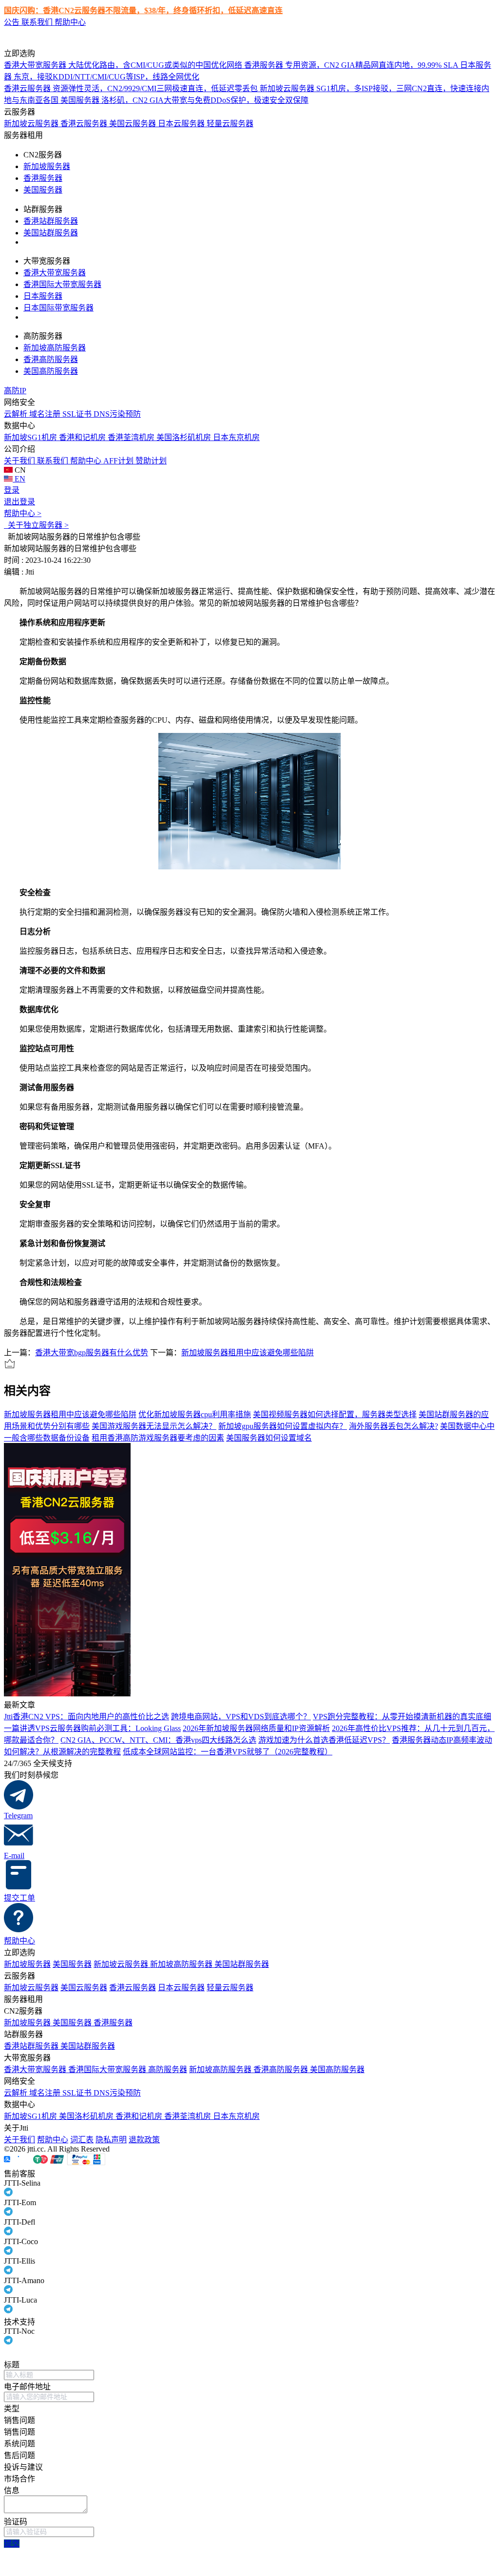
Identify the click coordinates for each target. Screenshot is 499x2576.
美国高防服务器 (51, 371)
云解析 (17, 414)
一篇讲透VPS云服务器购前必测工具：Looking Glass (92, 1728)
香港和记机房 (83, 437)
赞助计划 (151, 461)
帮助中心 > (23, 513)
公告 (13, 22)
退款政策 (144, 2140)
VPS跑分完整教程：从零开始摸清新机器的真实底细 (402, 1717)
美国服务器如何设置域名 (269, 1438)
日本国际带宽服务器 (58, 308)
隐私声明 (111, 2140)
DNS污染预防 (117, 414)
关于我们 (20, 461)
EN (19, 479)
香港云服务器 (85, 124)
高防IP (15, 391)
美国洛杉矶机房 (185, 437)
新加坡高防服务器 (55, 348)
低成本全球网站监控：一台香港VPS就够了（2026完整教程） (228, 1752)
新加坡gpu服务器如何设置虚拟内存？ (283, 1426)
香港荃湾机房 (132, 437)
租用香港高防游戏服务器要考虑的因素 (158, 1438)
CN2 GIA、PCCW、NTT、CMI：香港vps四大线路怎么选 (158, 1740)
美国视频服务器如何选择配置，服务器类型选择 (335, 1414)
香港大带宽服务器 (55, 273)
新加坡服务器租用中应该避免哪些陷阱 (248, 1353)
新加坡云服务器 (32, 124)
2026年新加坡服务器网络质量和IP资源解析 (256, 1728)
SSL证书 (78, 414)
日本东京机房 (236, 437)
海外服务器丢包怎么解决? (393, 1426)
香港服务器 (43, 178)
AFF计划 (119, 461)
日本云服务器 (182, 124)
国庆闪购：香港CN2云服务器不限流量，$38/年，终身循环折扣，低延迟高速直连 (143, 10)
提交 (12, 2544)
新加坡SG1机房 (31, 437)
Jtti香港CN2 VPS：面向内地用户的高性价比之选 (86, 1717)
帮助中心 (70, 22)
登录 (12, 490)
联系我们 (38, 22)
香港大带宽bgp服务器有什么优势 (92, 1353)
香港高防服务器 (51, 359)
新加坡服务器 (47, 166)
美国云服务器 (134, 124)
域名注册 (46, 414)
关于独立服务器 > (36, 525)
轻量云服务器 (230, 124)
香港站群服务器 (51, 221)
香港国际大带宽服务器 (62, 284)
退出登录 (19, 502)
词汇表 (82, 2140)
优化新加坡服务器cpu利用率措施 (195, 1414)
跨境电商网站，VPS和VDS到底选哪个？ (241, 1717)
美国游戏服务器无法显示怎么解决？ (154, 1426)
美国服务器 (43, 190)
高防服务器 (168, 2069)
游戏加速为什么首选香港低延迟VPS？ (324, 1740)
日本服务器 (43, 296)
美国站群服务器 (51, 233)
